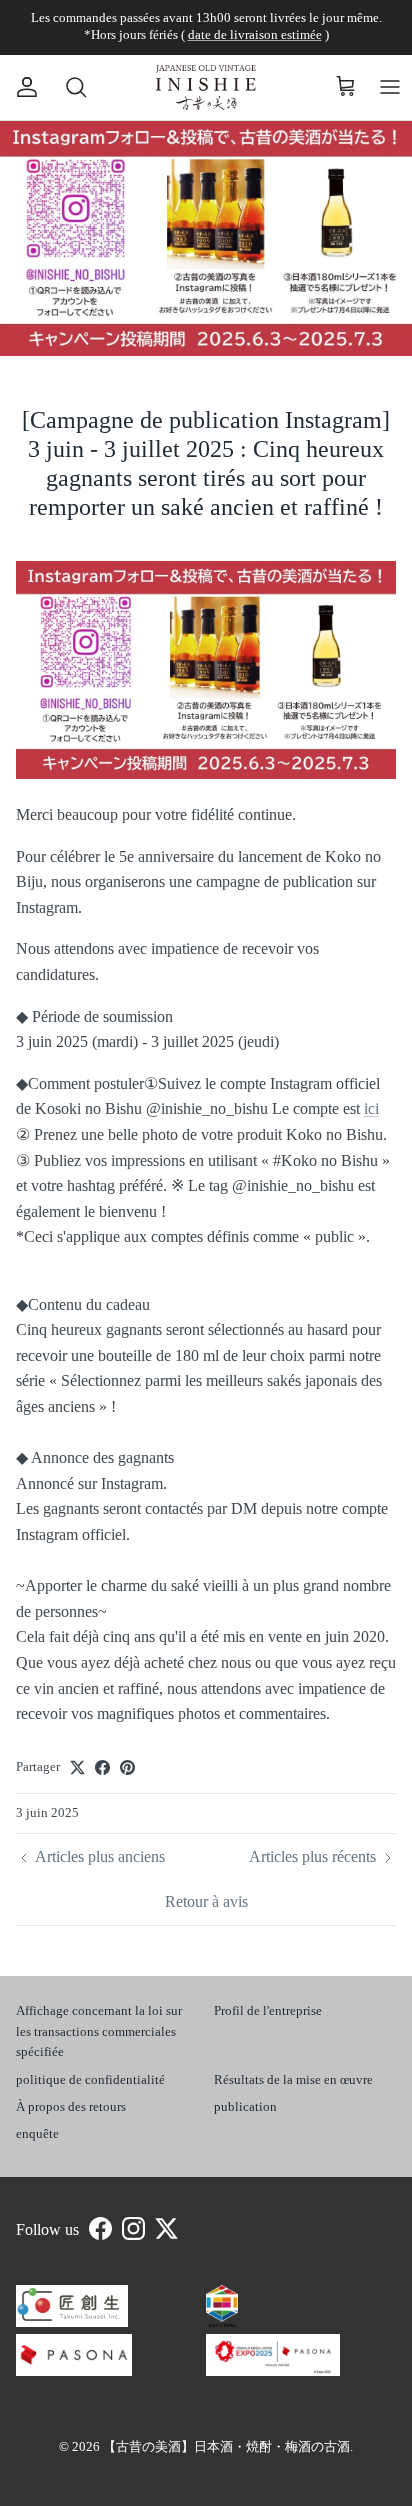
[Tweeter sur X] (77, 1767)
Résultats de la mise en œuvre (293, 2079)
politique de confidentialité (90, 2079)
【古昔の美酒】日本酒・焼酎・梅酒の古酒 (226, 2446)
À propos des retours (71, 2106)
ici (371, 1108)
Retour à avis (206, 1901)
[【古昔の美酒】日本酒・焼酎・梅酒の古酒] (206, 87)
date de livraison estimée (255, 34)
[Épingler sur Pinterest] (127, 1767)
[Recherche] (66, 87)
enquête (37, 2133)
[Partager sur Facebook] (102, 1767)
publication (245, 2106)
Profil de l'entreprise (268, 2010)
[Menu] (390, 87)
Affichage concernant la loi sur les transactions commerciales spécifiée (99, 2031)
